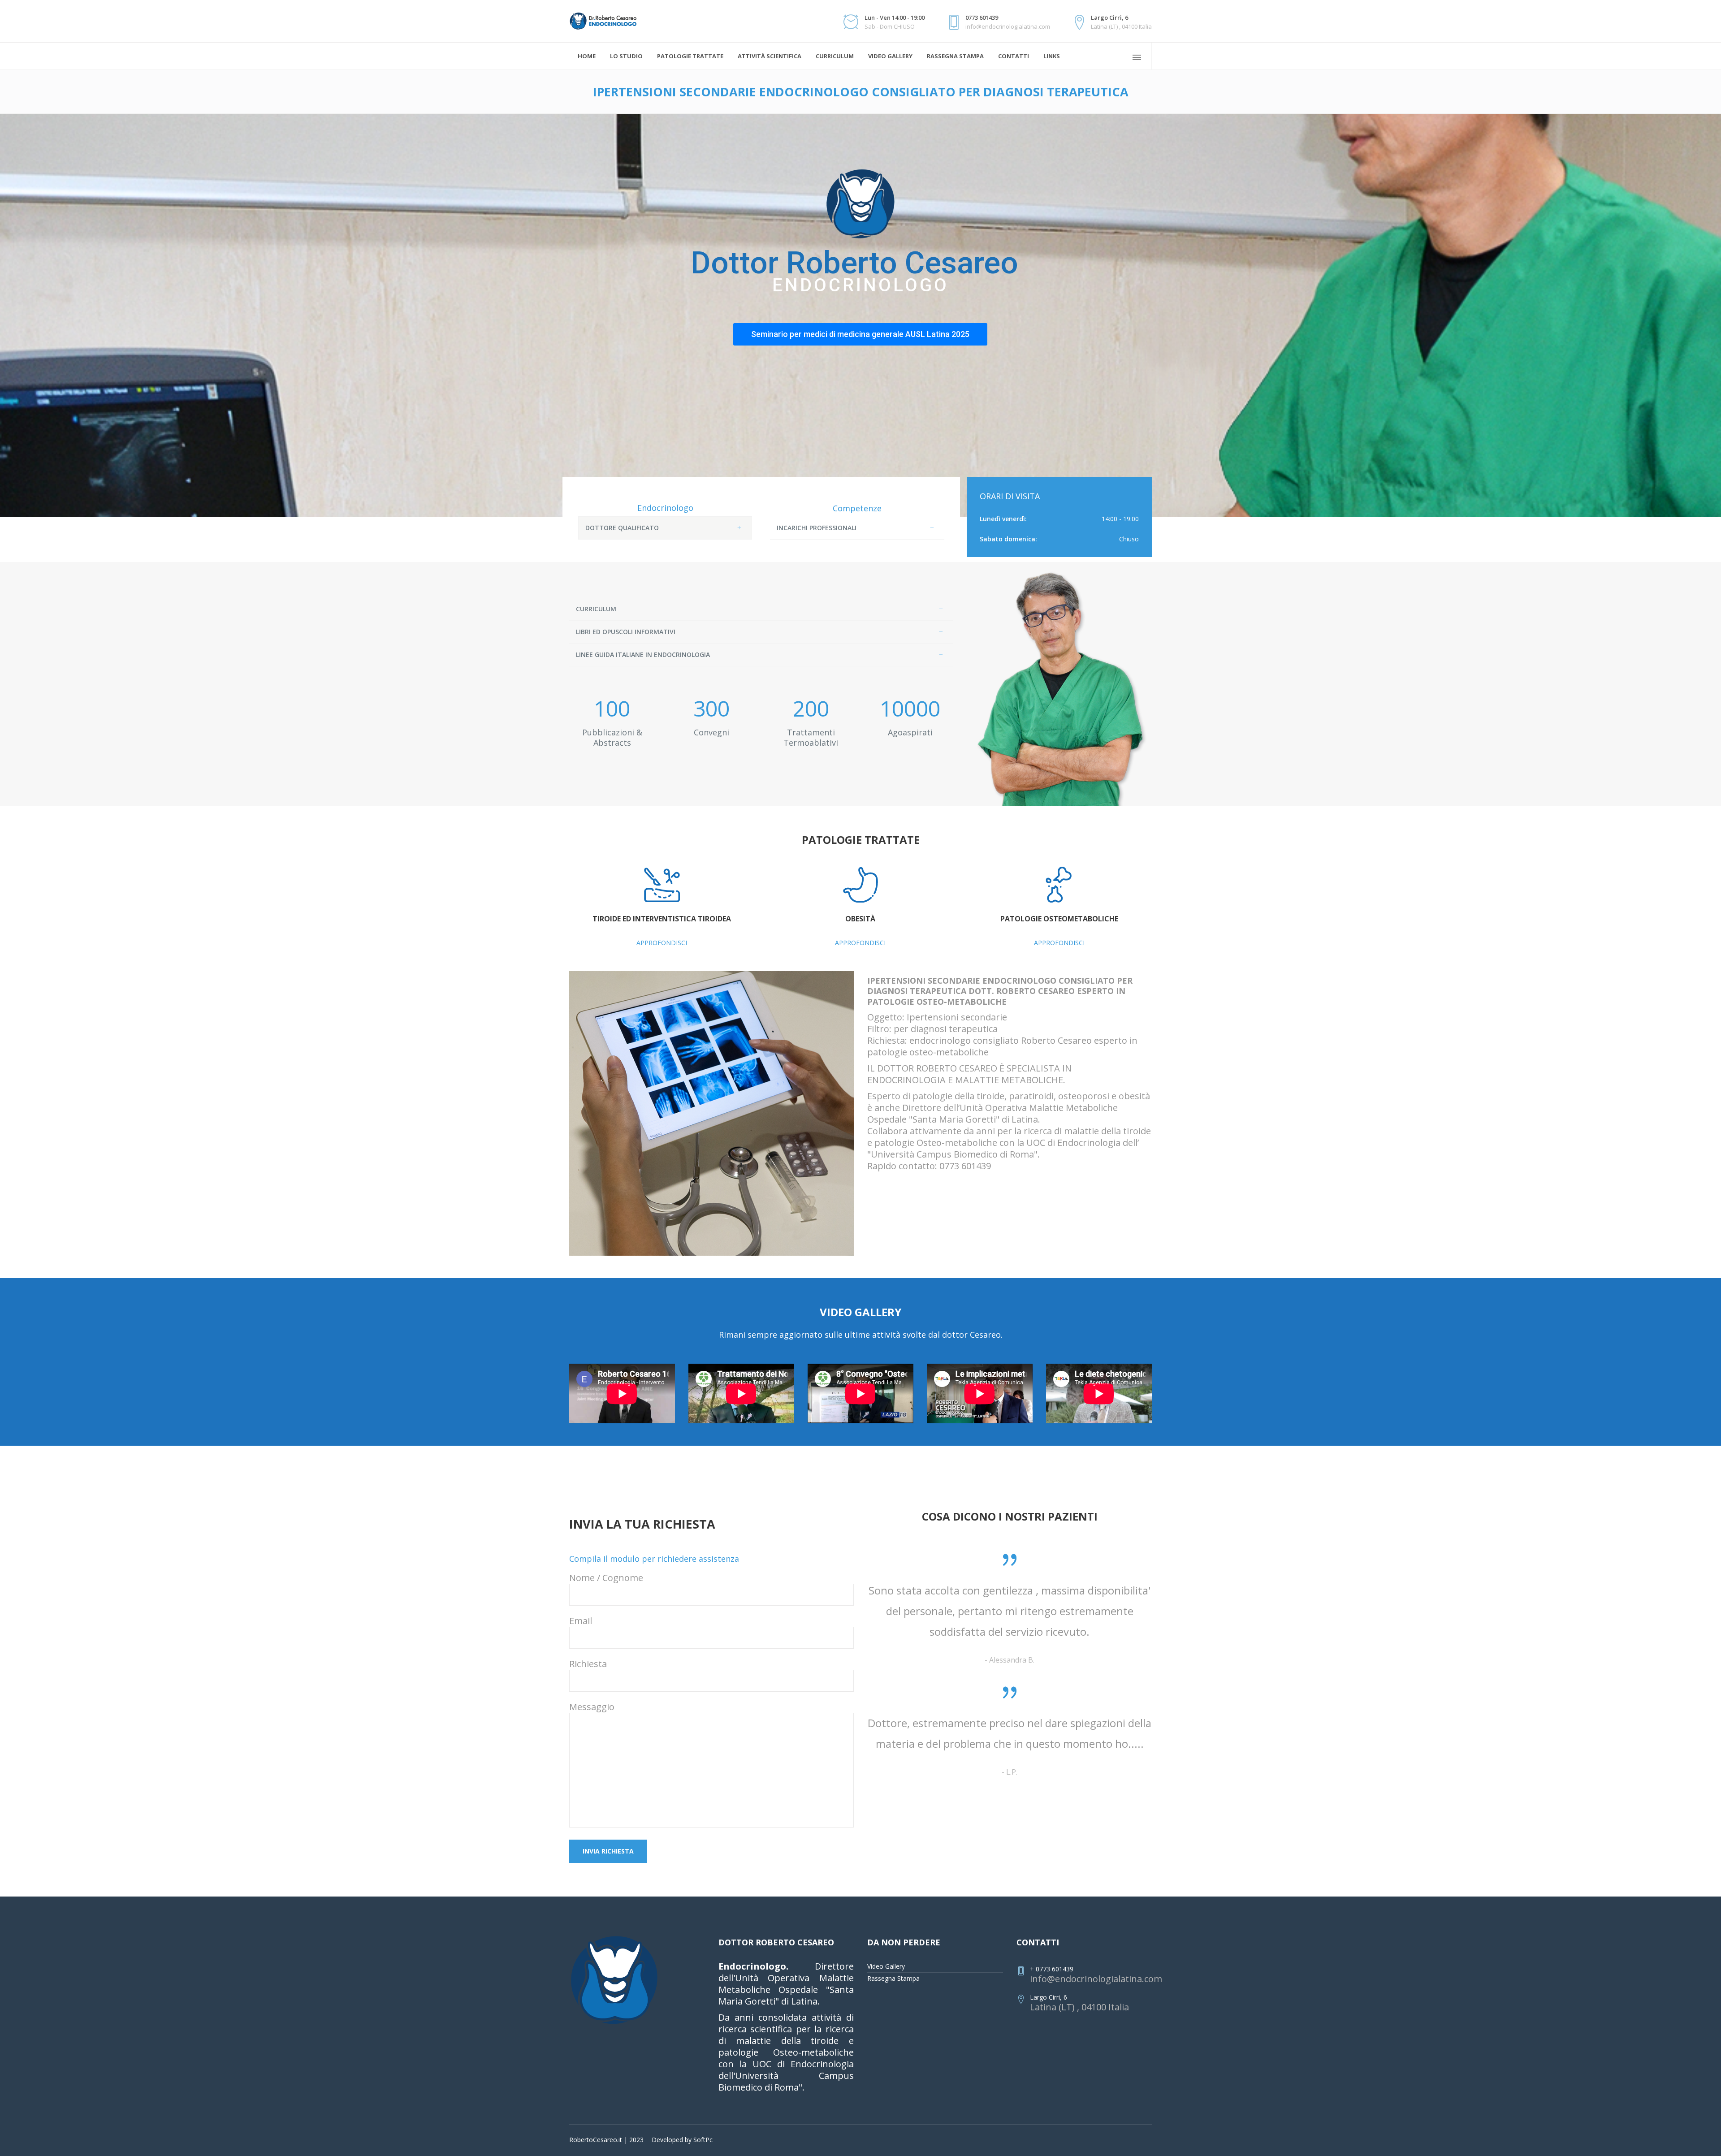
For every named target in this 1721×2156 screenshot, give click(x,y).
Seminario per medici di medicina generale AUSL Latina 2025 (860, 334)
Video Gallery (886, 1966)
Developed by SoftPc (682, 2140)
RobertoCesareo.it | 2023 (606, 2140)
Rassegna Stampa (893, 1978)
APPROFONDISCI (662, 943)
